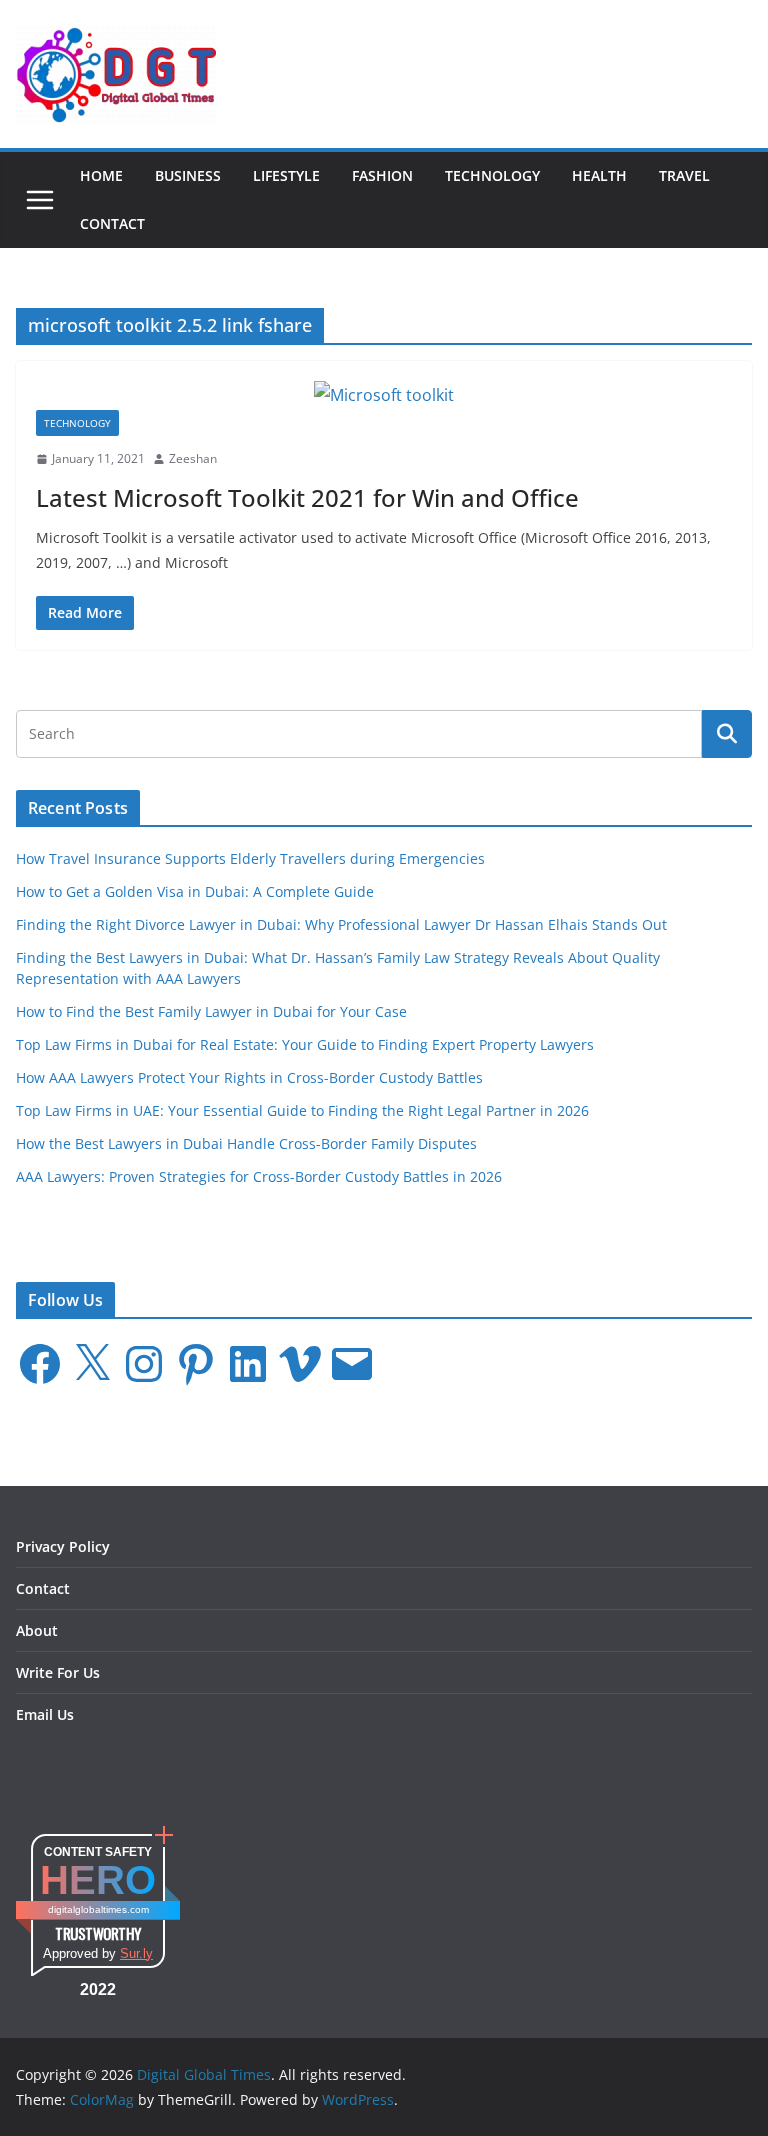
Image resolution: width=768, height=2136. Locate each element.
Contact (112, 223)
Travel (684, 175)
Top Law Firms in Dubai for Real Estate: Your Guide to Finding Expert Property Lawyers (305, 1044)
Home (101, 175)
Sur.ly (136, 1953)
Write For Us (58, 1672)
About (37, 1630)
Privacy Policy (63, 1546)
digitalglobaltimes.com (98, 1909)
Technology (492, 175)
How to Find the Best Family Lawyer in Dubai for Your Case (211, 1011)
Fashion (382, 175)
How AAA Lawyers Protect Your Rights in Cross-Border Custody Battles (249, 1077)
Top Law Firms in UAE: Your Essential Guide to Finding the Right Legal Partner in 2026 (302, 1110)
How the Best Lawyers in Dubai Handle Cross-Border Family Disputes (246, 1143)
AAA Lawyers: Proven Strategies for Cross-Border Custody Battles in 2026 (259, 1176)
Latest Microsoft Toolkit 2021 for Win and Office (307, 497)
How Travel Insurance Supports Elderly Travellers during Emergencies (250, 858)
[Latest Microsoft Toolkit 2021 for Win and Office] (384, 395)
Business (188, 175)
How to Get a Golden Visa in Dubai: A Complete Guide (195, 891)
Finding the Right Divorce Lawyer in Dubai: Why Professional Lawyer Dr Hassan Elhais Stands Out (341, 924)
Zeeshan (193, 458)
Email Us (45, 1714)
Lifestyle (286, 175)
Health (599, 175)
